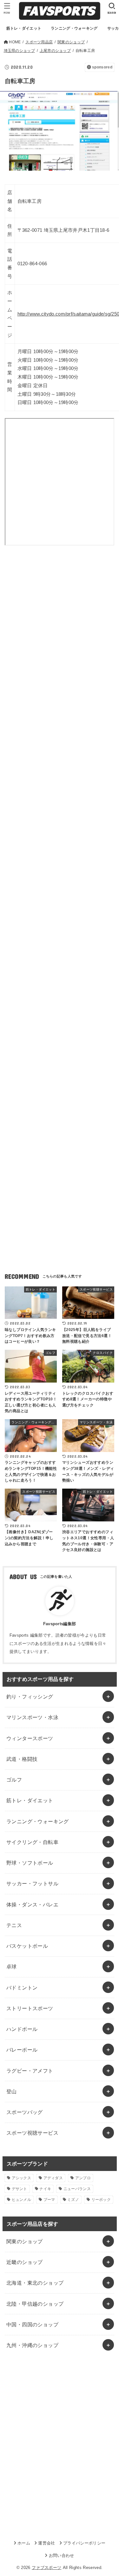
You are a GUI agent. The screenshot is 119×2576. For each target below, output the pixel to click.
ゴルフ (14, 1780)
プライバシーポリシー (84, 2543)
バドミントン (22, 1988)
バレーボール (22, 2050)
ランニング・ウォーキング (38, 1821)
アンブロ (83, 2178)
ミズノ (73, 2200)
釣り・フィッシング (30, 1697)
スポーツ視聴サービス (32, 2133)
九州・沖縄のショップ (32, 2345)
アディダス (53, 2178)
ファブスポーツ (46, 2568)
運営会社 (46, 2543)
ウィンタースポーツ (30, 1738)
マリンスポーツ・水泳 (32, 1717)
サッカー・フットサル (32, 1883)
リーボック (101, 2200)
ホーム (24, 2543)
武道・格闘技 (22, 1759)
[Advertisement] (60, 629)
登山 (12, 2091)
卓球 (12, 1967)
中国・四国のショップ (32, 2324)
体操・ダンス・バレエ (32, 1904)
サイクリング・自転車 (32, 1842)
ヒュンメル (22, 2200)
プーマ (49, 2200)
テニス (14, 1925)
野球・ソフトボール (30, 1863)
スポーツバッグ (25, 2112)
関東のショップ (25, 2241)
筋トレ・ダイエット (30, 1800)
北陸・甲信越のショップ (35, 2304)
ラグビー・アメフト (30, 2071)
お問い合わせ (61, 2555)
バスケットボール (27, 1946)
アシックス (22, 2178)
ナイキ (45, 2189)
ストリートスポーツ (30, 2008)
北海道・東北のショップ (35, 2283)
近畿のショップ (25, 2262)
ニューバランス (77, 2189)
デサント (20, 2189)
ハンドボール (22, 2029)
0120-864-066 (32, 264)
